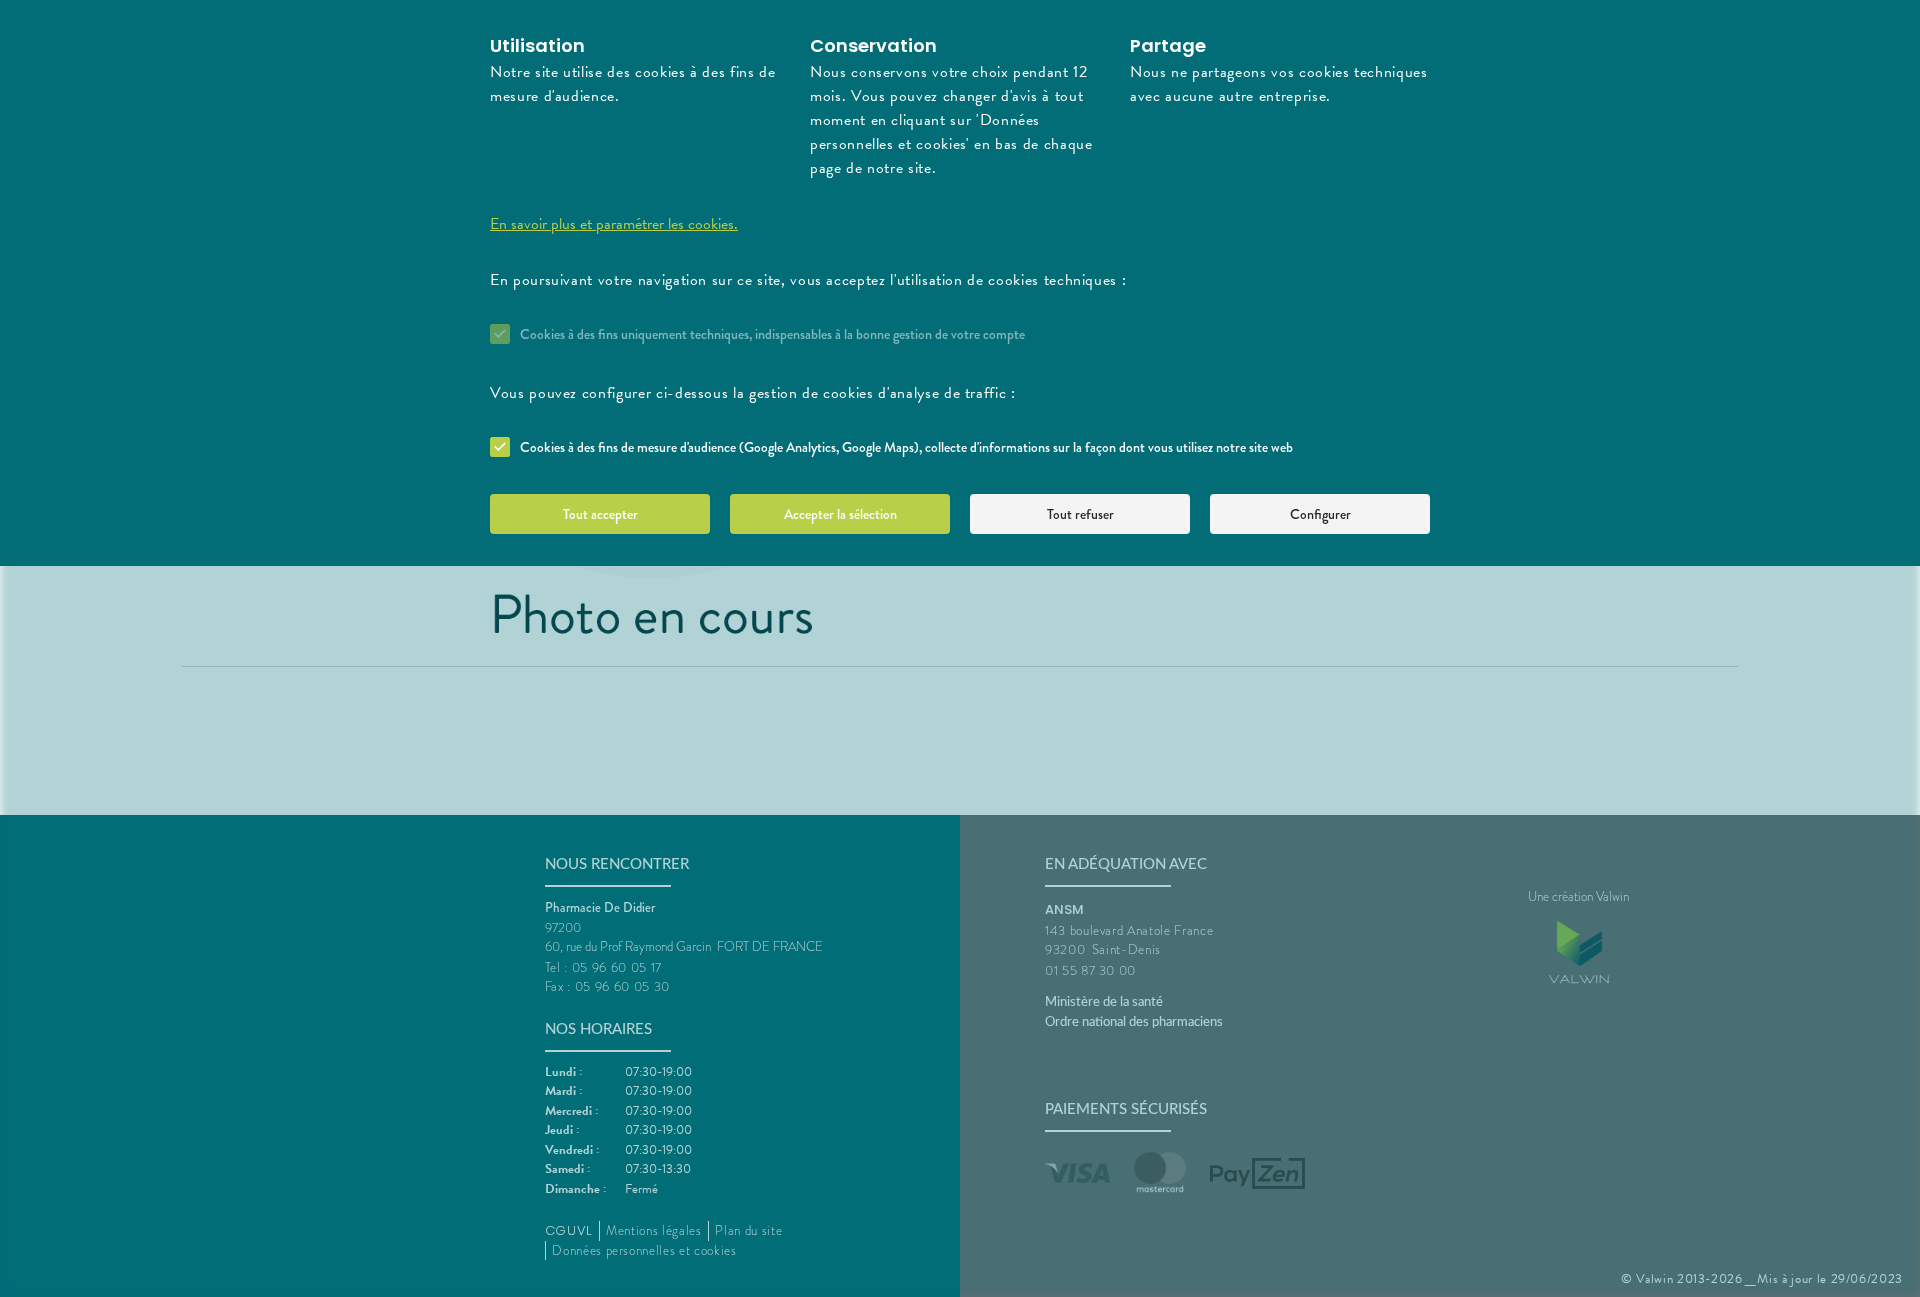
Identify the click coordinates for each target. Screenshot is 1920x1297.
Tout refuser (1080, 514)
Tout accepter (600, 514)
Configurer (1320, 514)
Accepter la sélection (840, 514)
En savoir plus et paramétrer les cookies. (614, 224)
